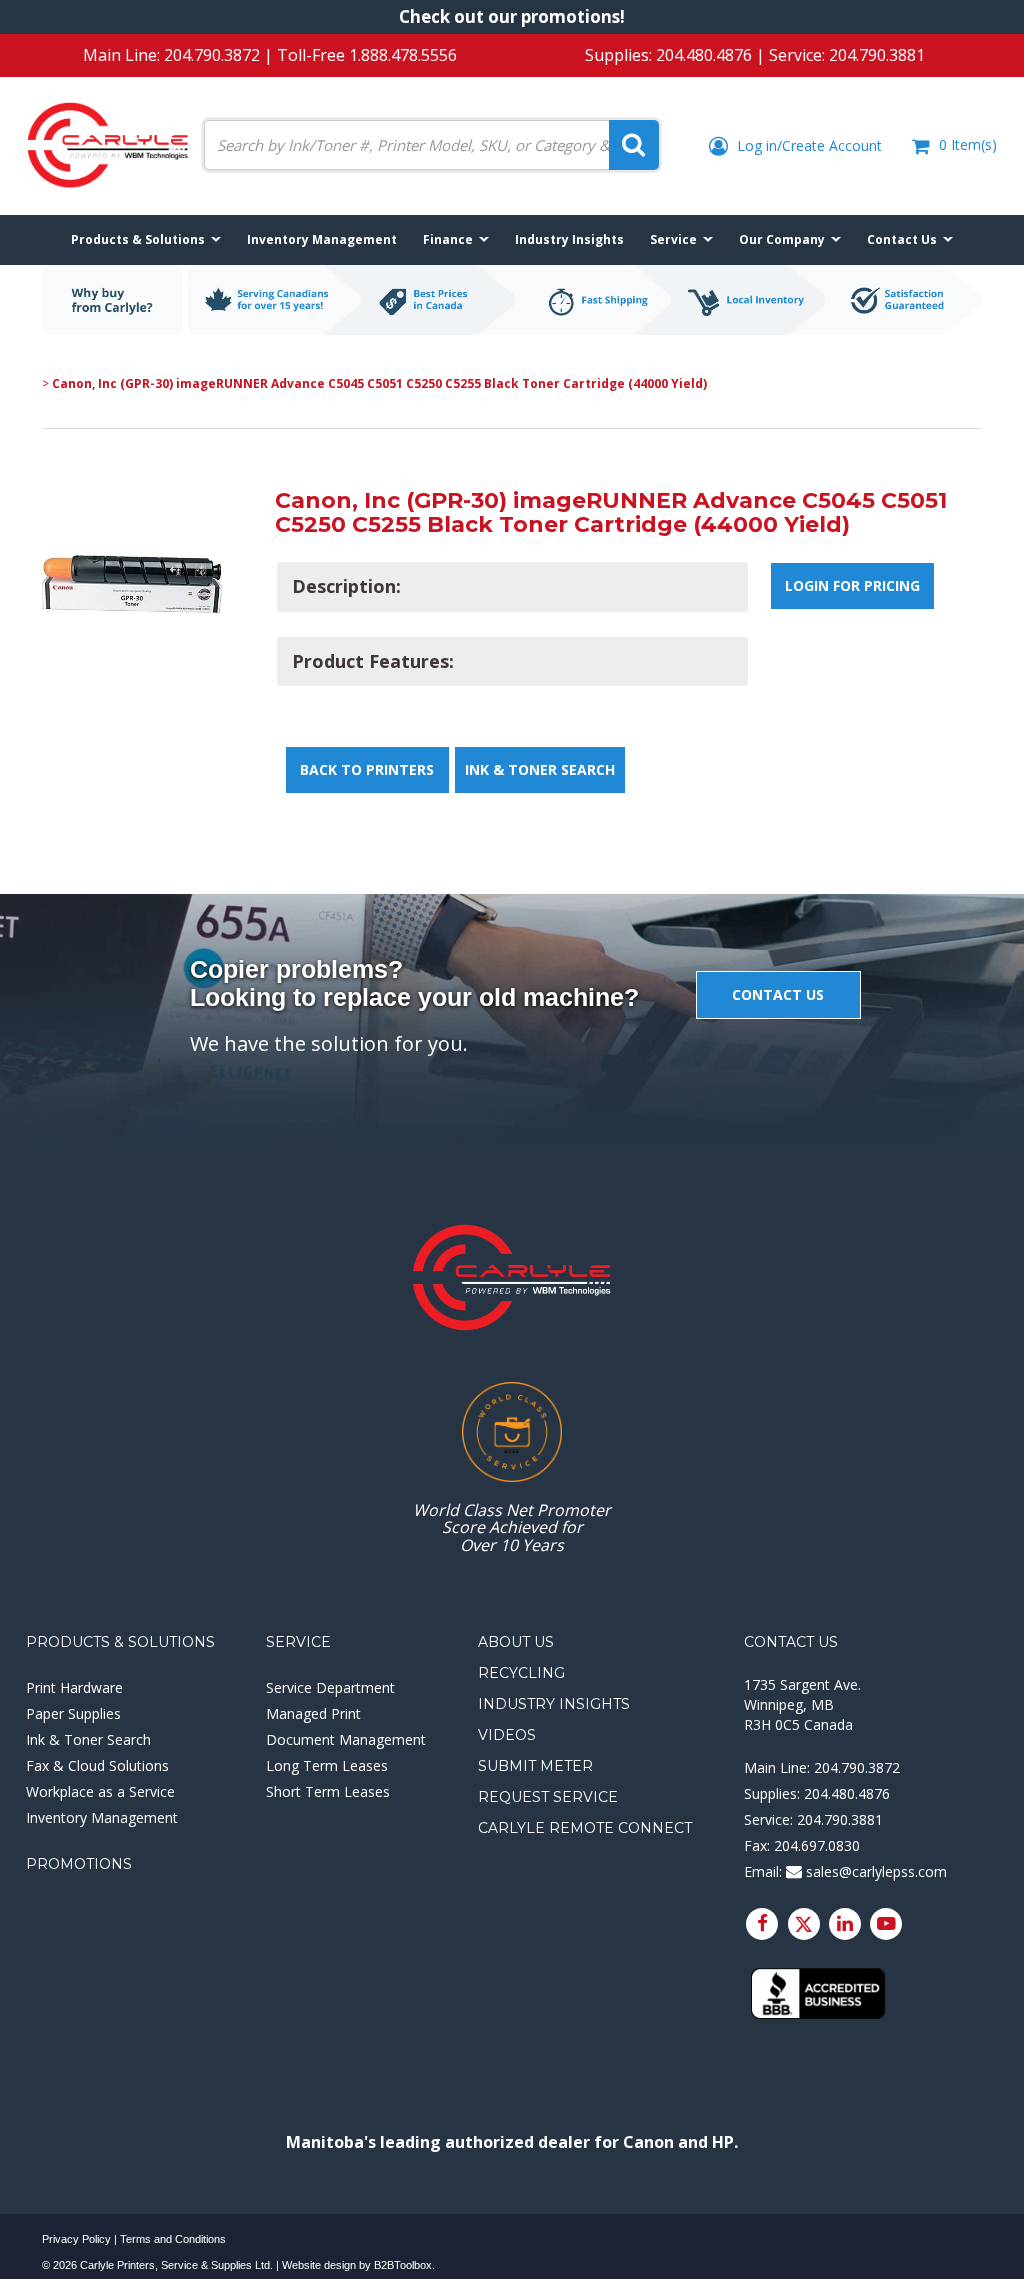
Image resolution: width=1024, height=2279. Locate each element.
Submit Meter (535, 1766)
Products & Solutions (120, 1642)
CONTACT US (778, 994)
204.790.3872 (212, 55)
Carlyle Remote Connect (585, 1828)
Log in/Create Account (807, 145)
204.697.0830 (817, 1845)
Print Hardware (74, 1687)
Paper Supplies (73, 1713)
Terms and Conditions (173, 2239)
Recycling (521, 1673)
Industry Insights (554, 1704)
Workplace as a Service (100, 1791)
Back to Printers (367, 769)
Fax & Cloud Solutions (97, 1765)
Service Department (330, 1687)
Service (298, 1642)
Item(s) (968, 144)
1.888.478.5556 (403, 55)
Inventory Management (102, 1817)
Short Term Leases (328, 1791)
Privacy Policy (76, 2239)
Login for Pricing (852, 585)
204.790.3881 (877, 55)
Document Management (346, 1739)
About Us (516, 1642)
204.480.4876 (704, 55)
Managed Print (313, 1713)
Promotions (79, 1864)
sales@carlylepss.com (874, 1871)
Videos (507, 1735)
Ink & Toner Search (540, 769)
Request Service (548, 1797)
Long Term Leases (327, 1765)
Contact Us (791, 1642)
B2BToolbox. (404, 2265)
